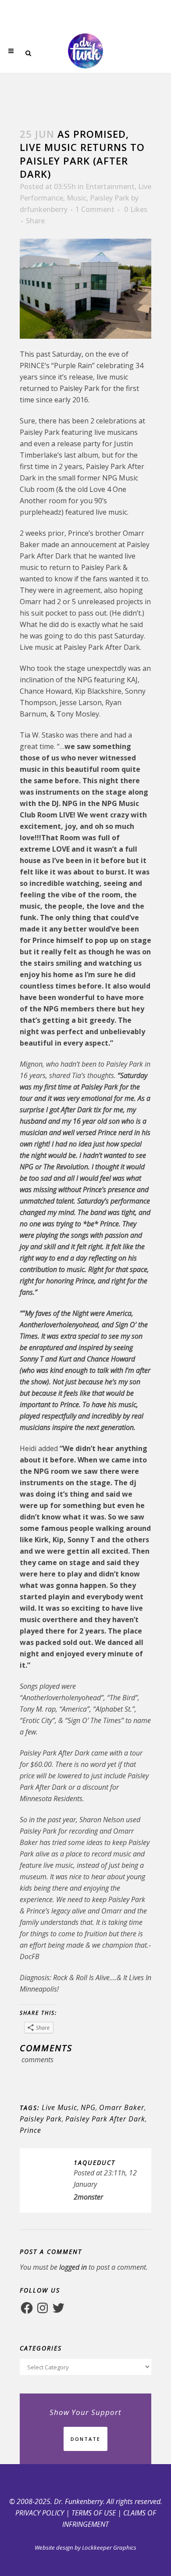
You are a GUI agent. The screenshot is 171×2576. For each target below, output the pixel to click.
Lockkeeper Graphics (109, 2547)
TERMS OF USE (94, 2513)
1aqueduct (94, 2162)
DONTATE (85, 2439)
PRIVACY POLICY (40, 2513)
